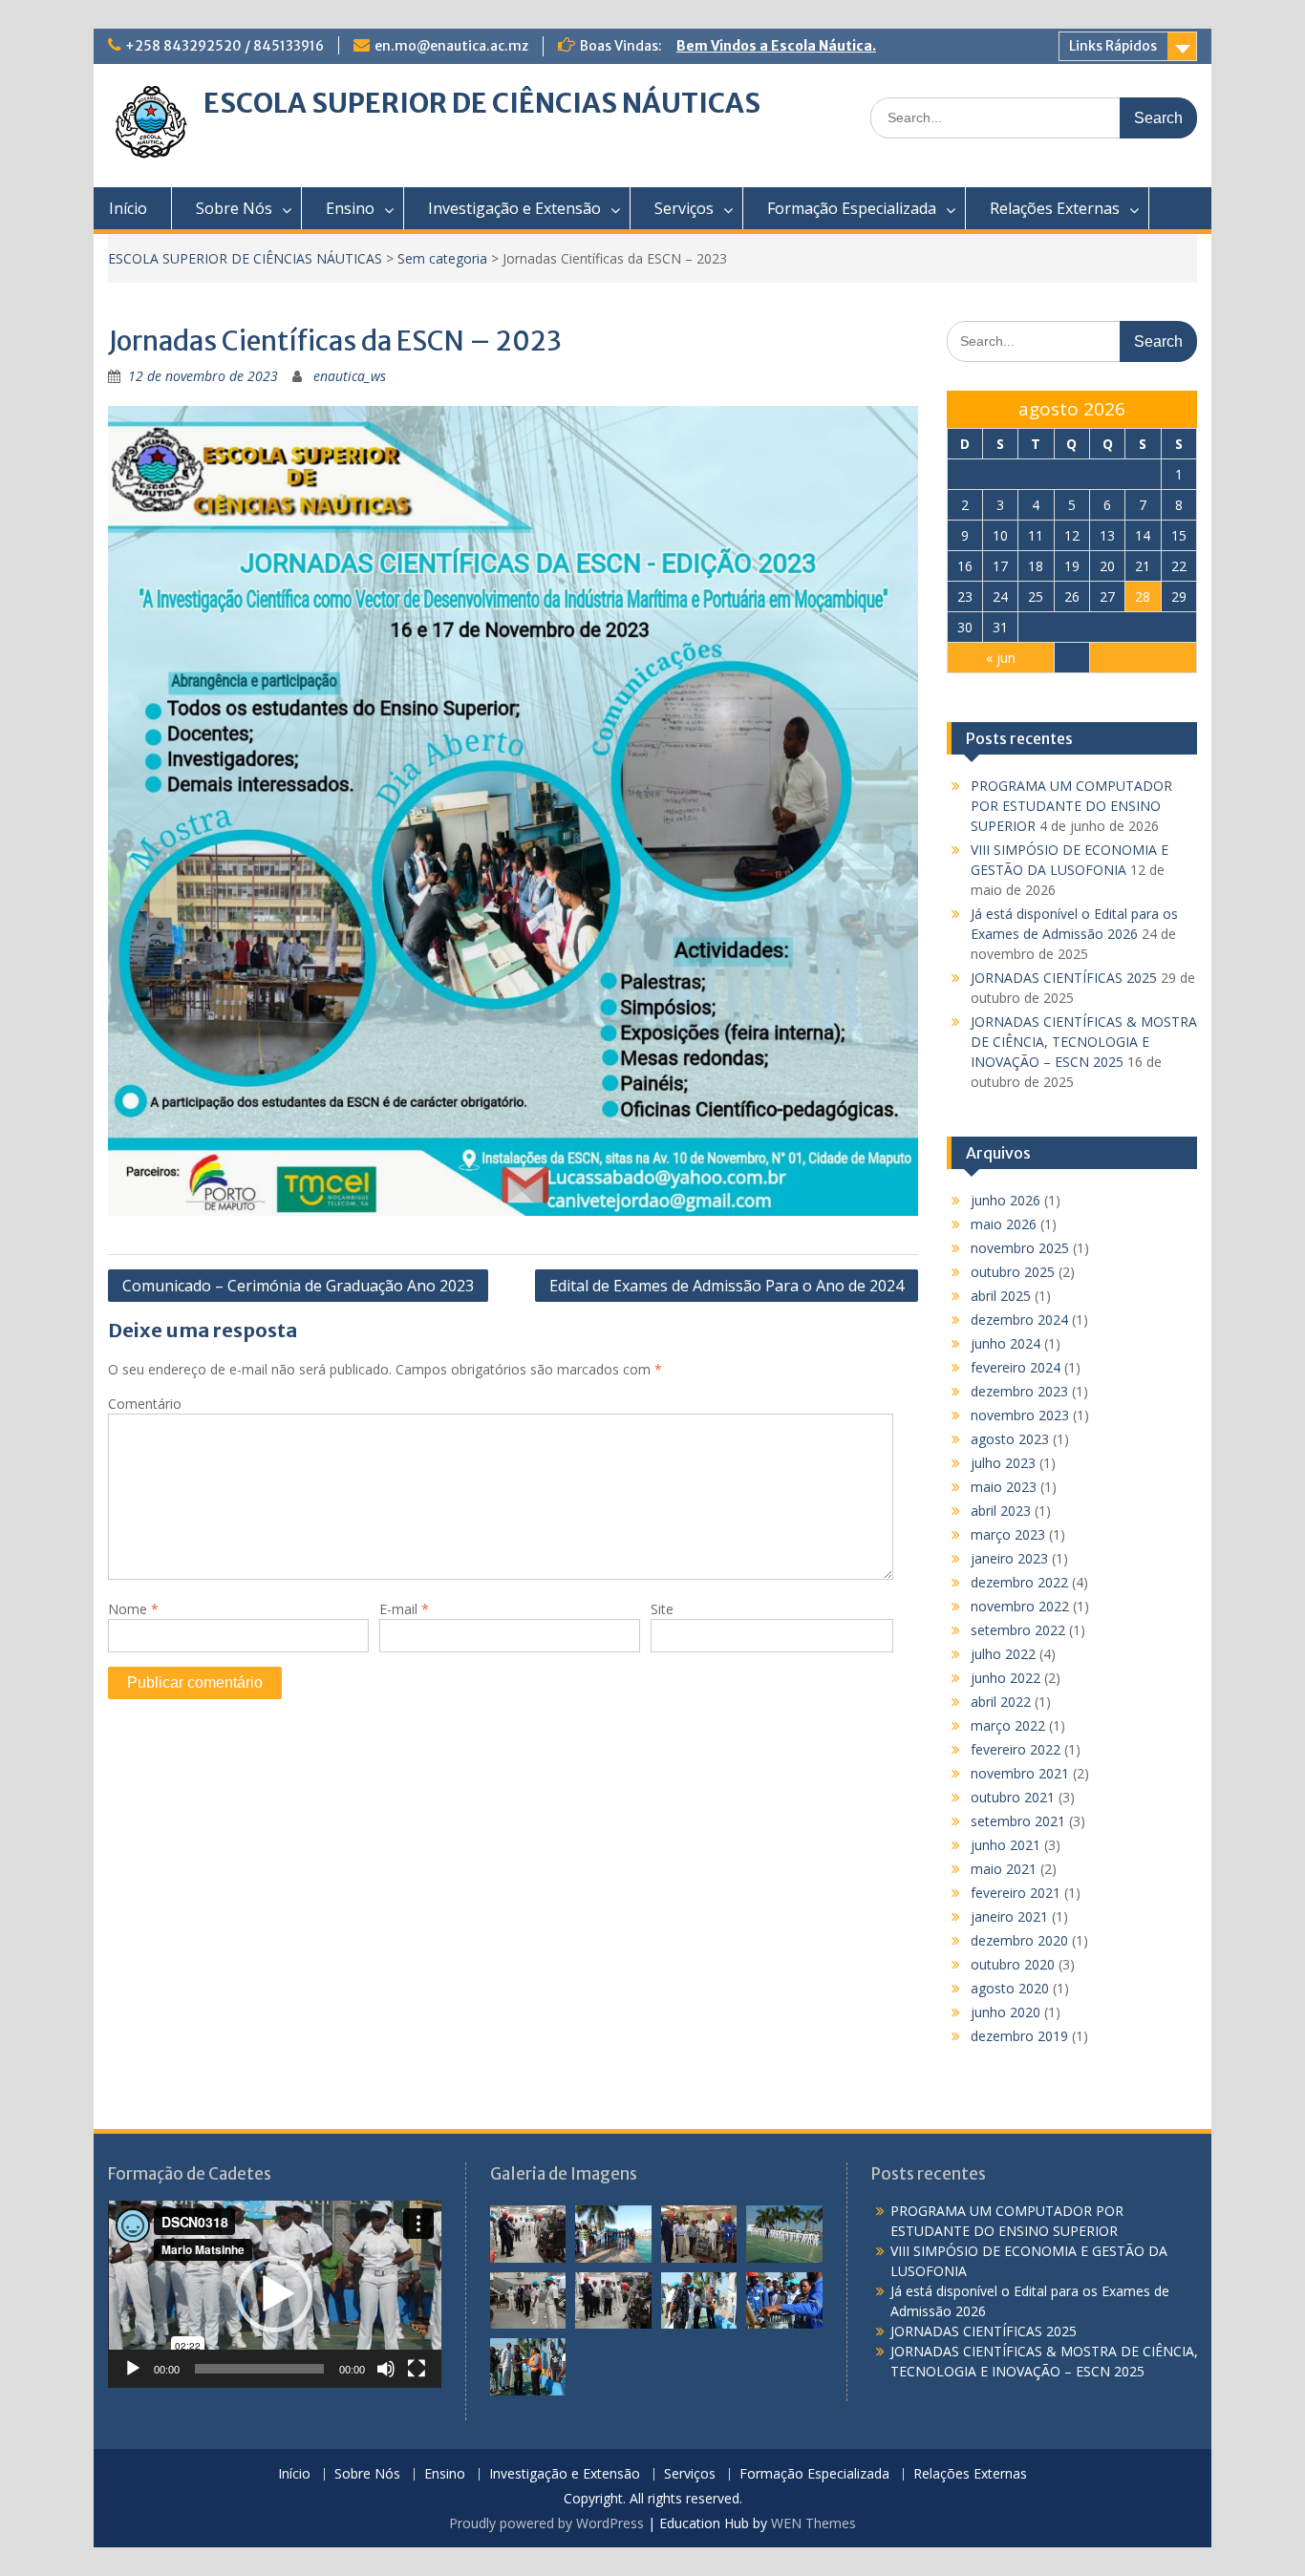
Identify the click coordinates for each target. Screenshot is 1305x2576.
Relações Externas (1055, 208)
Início (128, 208)
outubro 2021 (1013, 1797)
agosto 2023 (1010, 1439)
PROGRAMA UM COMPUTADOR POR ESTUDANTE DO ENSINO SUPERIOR (1071, 806)
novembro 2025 (1020, 1248)
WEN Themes (813, 2523)
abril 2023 (1001, 1511)
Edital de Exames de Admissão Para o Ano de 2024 (727, 1286)
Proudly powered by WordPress (546, 2523)
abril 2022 (1001, 1702)
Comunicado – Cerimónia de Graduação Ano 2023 (298, 1286)
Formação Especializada (852, 208)
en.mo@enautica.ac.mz (451, 46)
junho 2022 (1005, 1678)
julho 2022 (1003, 1654)
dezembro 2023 (1019, 1391)
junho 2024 (1005, 1343)
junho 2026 (1005, 1200)
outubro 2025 (1013, 1272)
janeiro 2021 (1009, 1916)
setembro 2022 (1018, 1630)
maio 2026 (1004, 1224)
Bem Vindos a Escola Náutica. (776, 46)
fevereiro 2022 (1016, 1749)
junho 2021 (1005, 1845)
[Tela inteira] (417, 2369)
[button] (274, 2294)
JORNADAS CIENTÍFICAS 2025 (1064, 978)
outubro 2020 (1013, 1964)
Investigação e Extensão (514, 208)
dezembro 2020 (1019, 1940)
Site (662, 1609)
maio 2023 (1004, 1487)
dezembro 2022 (1019, 1582)
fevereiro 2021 (1016, 1893)
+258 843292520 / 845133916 (225, 46)
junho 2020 (1005, 2012)
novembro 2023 (1020, 1415)
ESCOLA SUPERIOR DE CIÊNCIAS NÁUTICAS (482, 103)
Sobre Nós (234, 208)
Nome (133, 1609)
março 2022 (1008, 1725)
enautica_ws (350, 376)
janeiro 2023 (1009, 1558)
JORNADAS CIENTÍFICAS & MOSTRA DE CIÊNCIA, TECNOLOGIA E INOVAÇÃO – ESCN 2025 (1084, 1042)
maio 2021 (1004, 1869)
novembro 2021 (1020, 1773)
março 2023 (1008, 1534)
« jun (1001, 658)
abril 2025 (1001, 1296)
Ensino (350, 208)
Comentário (145, 1404)
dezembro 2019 (1019, 2036)
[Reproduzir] (133, 2369)
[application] (275, 2294)
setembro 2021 (1018, 1821)
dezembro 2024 (1019, 1320)
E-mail (404, 1609)
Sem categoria (442, 258)
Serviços (684, 208)
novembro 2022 (1020, 1606)
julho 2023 (1003, 1463)
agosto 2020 (1010, 1988)
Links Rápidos (1113, 46)
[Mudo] (386, 2369)
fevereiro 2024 (1016, 1367)
